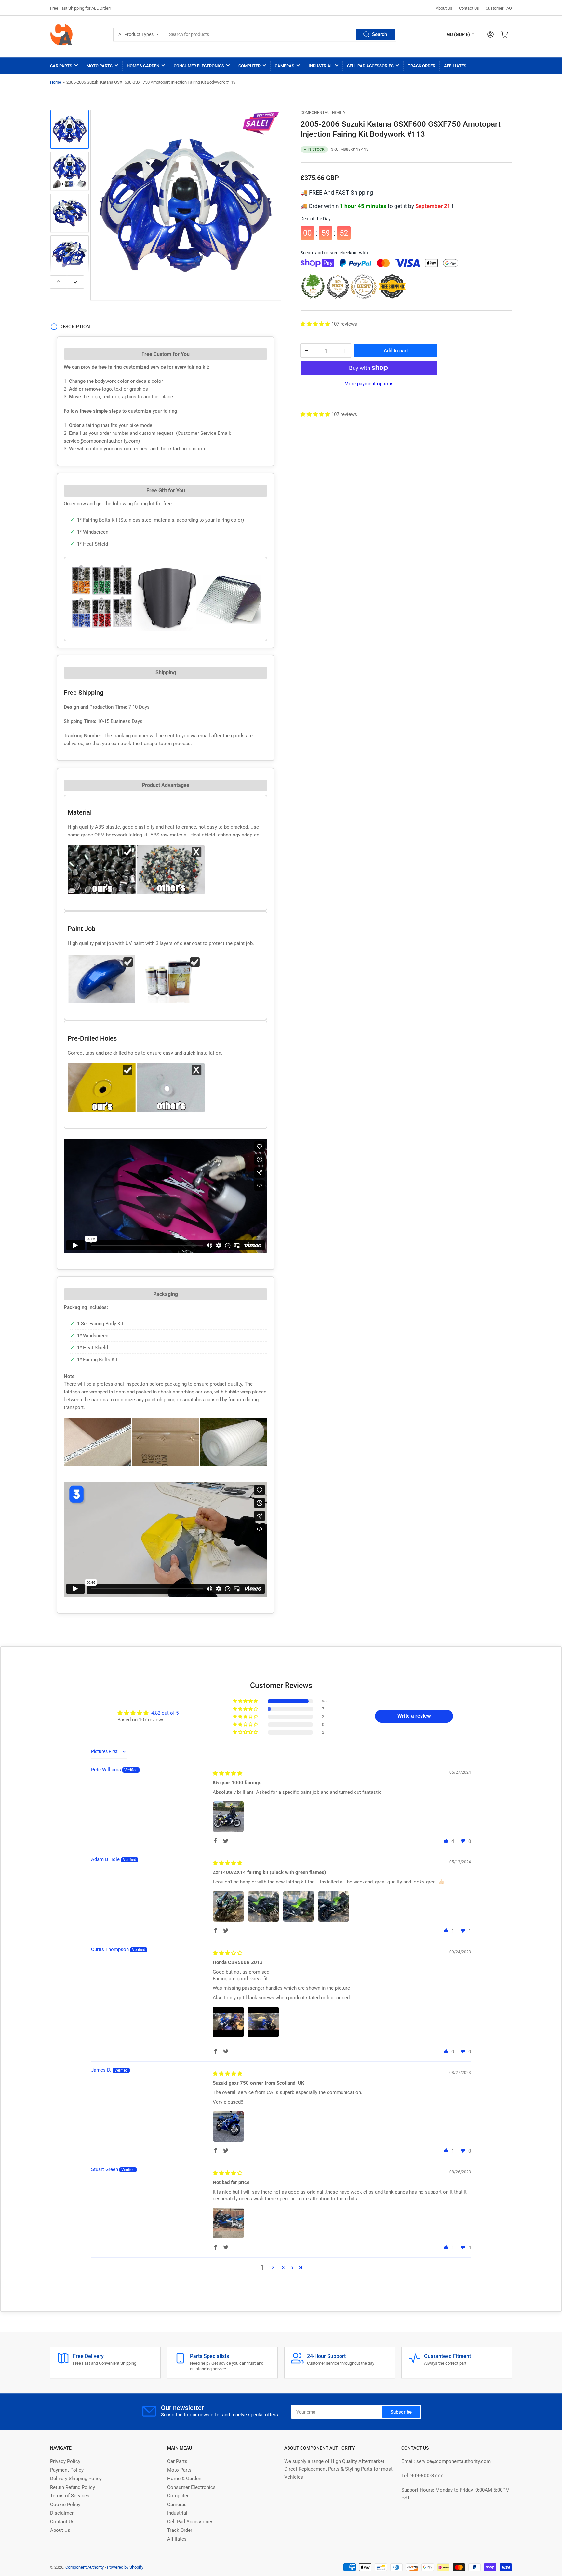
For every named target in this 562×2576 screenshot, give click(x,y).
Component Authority (85, 2567)
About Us (444, 8)
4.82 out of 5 (165, 1713)
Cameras (285, 66)
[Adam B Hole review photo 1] (228, 1906)
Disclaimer (62, 2513)
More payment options (369, 384)
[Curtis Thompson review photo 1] (228, 2022)
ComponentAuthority (323, 113)
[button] (316, 324)
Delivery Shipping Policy (76, 2479)
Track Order (421, 66)
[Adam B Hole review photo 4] (334, 1906)
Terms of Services (70, 2496)
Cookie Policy (65, 2505)
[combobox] (280, 34)
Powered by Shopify (125, 2567)
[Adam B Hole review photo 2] (263, 1906)
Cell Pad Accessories (370, 66)
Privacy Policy (65, 2461)
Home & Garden (143, 66)
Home (56, 82)
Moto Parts (100, 66)
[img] (227, 1773)
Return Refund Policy (73, 2487)
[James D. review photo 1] (228, 2126)
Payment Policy (67, 2470)
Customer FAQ (499, 8)
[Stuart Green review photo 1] (228, 2223)
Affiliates (455, 66)
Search (380, 34)
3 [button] (283, 2268)
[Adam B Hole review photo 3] (299, 1906)
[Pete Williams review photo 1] (228, 1817)
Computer (249, 66)
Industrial (321, 66)
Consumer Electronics (199, 66)
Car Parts (61, 66)
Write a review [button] (414, 1716)
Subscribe (401, 2412)
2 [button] (273, 2268)
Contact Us (469, 8)
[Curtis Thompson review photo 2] (263, 2022)
